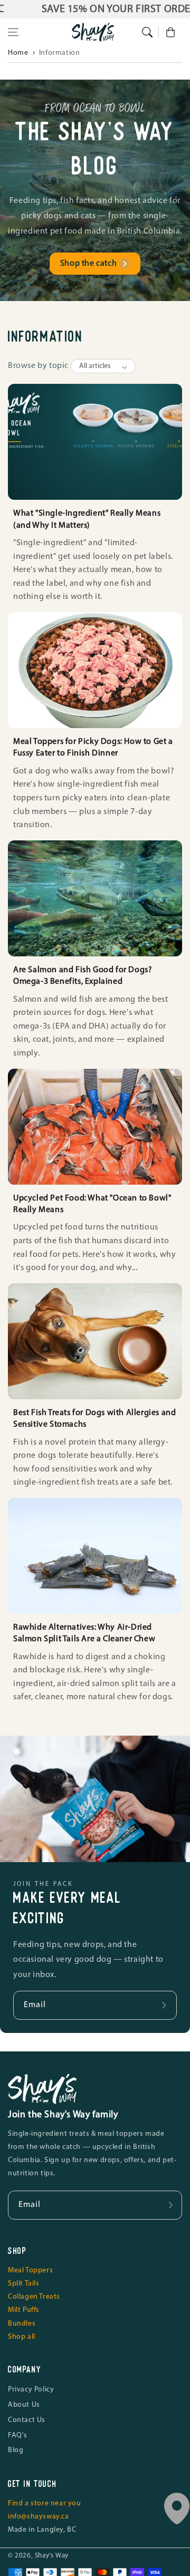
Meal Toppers (30, 2270)
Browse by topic (38, 366)
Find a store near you (45, 2504)
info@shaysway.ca (39, 2517)
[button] (13, 32)
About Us (24, 2405)
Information (60, 53)
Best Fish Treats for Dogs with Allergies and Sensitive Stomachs (94, 1419)
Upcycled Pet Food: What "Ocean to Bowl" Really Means (92, 1204)
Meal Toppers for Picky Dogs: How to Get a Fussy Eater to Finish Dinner (93, 748)
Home (18, 53)
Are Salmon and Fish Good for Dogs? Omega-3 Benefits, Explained (83, 976)
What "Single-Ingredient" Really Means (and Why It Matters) (87, 519)
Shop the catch (88, 264)
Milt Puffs (24, 2310)
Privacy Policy (31, 2390)
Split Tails (24, 2284)
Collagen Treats (34, 2297)
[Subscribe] (165, 2005)
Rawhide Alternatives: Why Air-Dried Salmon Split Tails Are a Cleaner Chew (84, 1633)
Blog (16, 2450)
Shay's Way (52, 2556)
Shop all (22, 2337)
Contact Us (27, 2420)
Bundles (22, 2324)
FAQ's (18, 2435)
